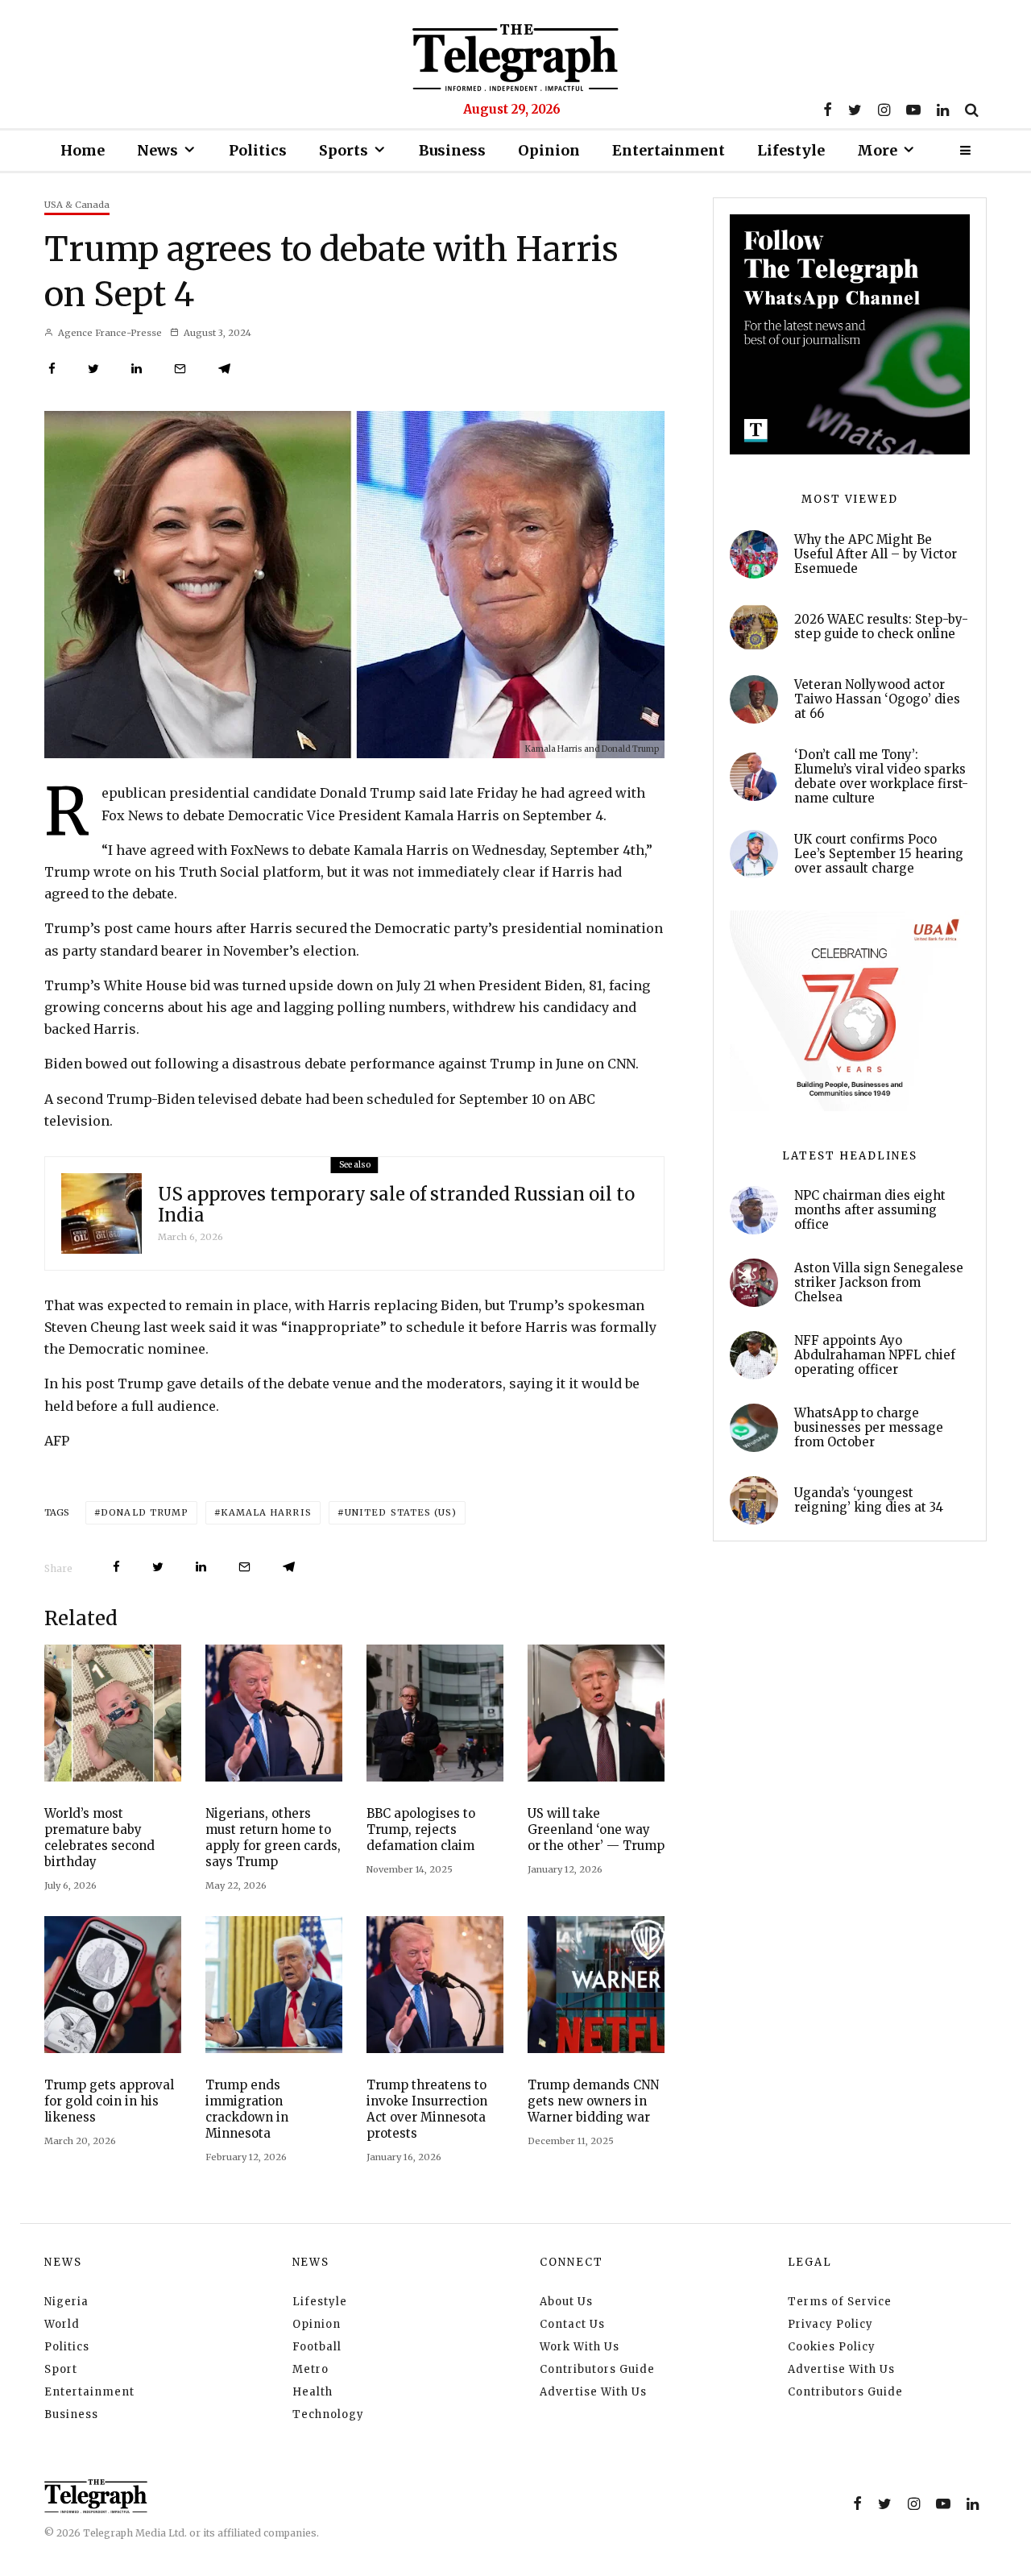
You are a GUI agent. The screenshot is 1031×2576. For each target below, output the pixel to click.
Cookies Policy (832, 2347)
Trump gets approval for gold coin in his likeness (109, 2101)
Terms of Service (840, 2302)
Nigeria (66, 2302)
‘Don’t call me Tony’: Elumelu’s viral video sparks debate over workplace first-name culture (881, 777)
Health (313, 2392)
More (877, 150)
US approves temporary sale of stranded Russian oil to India (396, 1205)
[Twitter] (855, 110)
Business (452, 150)
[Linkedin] (943, 110)
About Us (566, 2302)
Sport (61, 2369)
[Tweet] (93, 369)
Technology (328, 2414)
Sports (344, 150)
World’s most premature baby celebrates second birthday (99, 1838)
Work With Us (580, 2347)
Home (83, 150)
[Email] (180, 369)
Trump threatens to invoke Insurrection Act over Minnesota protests (427, 2109)
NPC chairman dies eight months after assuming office (870, 1210)
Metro (311, 2369)
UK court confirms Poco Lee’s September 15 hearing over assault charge (879, 854)
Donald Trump (145, 1512)
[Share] (52, 369)
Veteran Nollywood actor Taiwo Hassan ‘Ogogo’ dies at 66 (877, 699)
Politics (258, 150)
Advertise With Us (593, 2392)
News (157, 150)
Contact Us (572, 2324)
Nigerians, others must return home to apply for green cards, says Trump (273, 1838)
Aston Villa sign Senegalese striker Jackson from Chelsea (879, 1283)
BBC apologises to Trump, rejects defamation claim (421, 1829)
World (62, 2324)
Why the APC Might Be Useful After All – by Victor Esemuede (876, 554)
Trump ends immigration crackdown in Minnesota (247, 2109)
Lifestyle (791, 150)
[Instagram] (884, 110)
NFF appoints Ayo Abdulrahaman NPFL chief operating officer (875, 1355)
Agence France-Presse (109, 333)
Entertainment (669, 150)
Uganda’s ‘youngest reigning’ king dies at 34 (869, 1500)
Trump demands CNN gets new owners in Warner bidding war (593, 2101)
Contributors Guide (597, 2369)
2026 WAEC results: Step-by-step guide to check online (881, 627)
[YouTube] (913, 110)
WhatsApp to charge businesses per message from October (869, 1428)
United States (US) (401, 1512)
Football (317, 2347)
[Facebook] (828, 110)
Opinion (549, 150)
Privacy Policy (830, 2324)
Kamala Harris (266, 1512)
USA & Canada (77, 205)
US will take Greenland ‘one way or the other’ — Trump (596, 1829)
